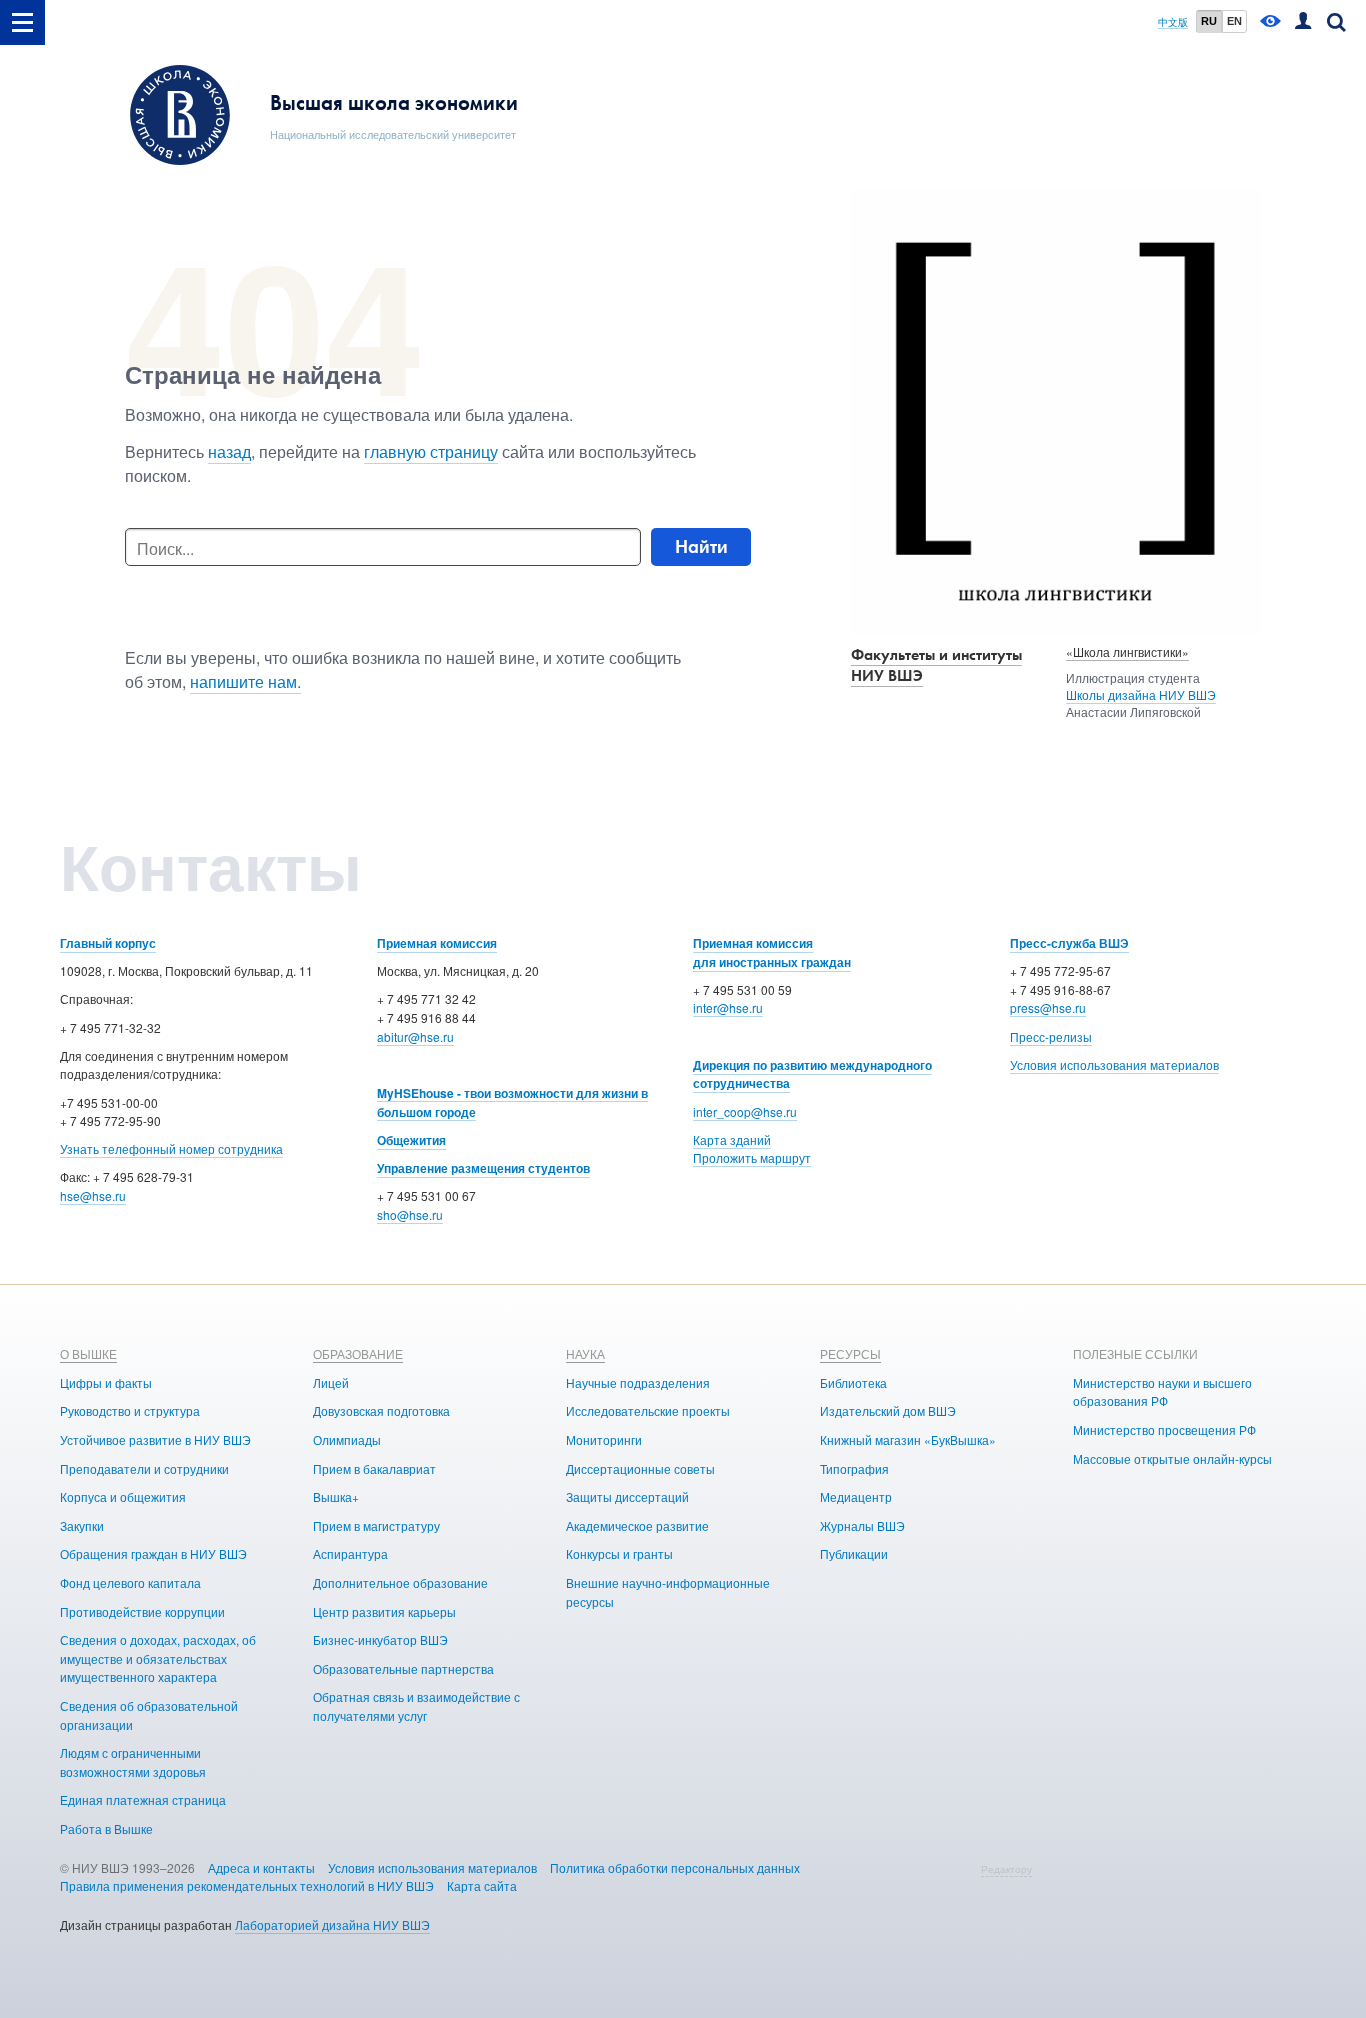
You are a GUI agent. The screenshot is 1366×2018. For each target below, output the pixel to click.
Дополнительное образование (400, 1582)
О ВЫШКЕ (88, 1353)
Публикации (854, 1553)
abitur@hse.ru (415, 1036)
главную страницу (431, 451)
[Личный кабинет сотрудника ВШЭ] (1303, 22)
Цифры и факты (106, 1382)
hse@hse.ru (93, 1195)
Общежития (411, 1140)
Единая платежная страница (143, 1799)
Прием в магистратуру (376, 1525)
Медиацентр (856, 1496)
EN (1234, 21)
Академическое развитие (637, 1525)
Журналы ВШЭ (862, 1525)
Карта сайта (482, 1885)
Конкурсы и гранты (619, 1553)
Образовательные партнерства (403, 1668)
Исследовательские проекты (648, 1410)
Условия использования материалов (1114, 1064)
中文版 (1173, 22)
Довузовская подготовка (381, 1410)
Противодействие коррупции (142, 1611)
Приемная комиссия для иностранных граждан (772, 952)
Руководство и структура (130, 1410)
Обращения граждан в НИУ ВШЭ (153, 1553)
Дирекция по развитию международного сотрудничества (812, 1074)
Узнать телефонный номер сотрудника (171, 1148)
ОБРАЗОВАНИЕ (358, 1353)
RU (1209, 21)
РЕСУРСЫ (850, 1353)
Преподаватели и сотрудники (144, 1468)
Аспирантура (350, 1553)
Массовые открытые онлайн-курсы (1172, 1458)
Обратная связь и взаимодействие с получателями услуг (416, 1706)
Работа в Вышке (106, 1828)
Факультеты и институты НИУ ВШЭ (936, 665)
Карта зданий (732, 1139)
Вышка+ (336, 1496)
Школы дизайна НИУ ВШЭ (1141, 694)
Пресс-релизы (1051, 1036)
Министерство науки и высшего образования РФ (1162, 1392)
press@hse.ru (1048, 1007)
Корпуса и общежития (123, 1496)
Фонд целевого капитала (130, 1582)
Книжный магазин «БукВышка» (908, 1439)
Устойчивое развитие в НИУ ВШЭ (155, 1439)
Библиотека (853, 1382)
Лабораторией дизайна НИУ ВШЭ (332, 1924)
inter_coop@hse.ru (745, 1111)
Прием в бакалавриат (374, 1468)
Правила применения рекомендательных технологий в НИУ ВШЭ (247, 1885)
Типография (854, 1468)
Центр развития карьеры (384, 1611)
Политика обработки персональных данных (675, 1867)
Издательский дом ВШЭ (888, 1410)
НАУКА (585, 1353)
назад (229, 451)
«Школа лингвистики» (1127, 651)
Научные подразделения (638, 1382)
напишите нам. (245, 681)
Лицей (331, 1382)
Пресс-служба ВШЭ (1069, 943)
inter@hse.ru (728, 1007)
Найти (701, 546)
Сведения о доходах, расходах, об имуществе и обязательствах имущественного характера (158, 1658)
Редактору (1006, 1869)
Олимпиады (347, 1439)
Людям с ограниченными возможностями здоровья (133, 1762)
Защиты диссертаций (627, 1496)
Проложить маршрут (752, 1157)
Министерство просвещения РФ (1164, 1429)
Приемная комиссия (437, 943)
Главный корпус (108, 943)
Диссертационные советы (640, 1468)
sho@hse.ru (410, 1214)
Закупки (82, 1525)
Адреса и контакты (261, 1867)
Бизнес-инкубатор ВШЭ (380, 1639)
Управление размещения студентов (483, 1168)
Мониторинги (604, 1439)
